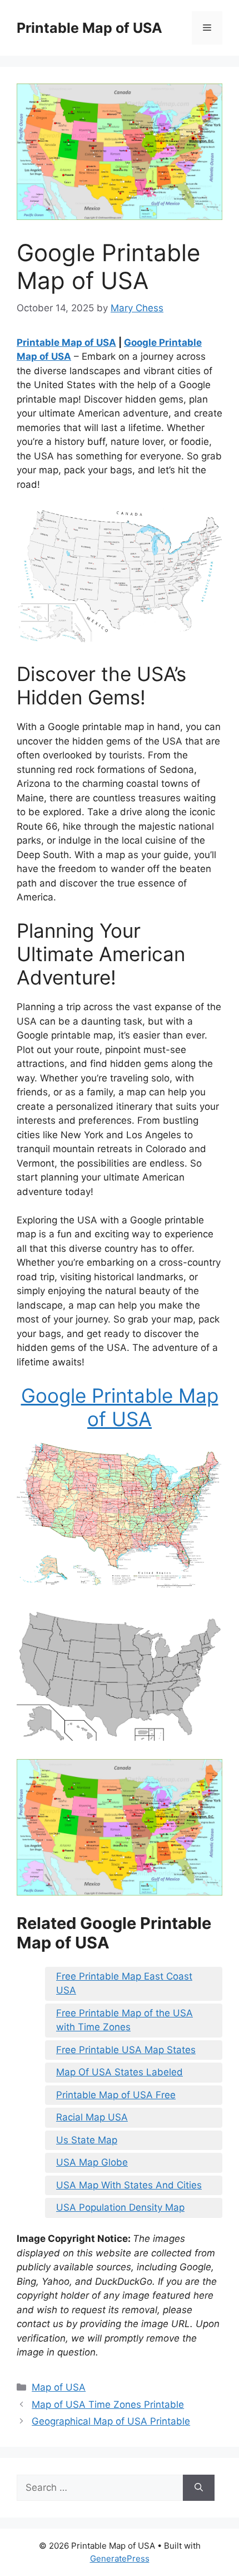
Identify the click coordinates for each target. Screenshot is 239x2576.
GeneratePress (120, 2558)
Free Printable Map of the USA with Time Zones (125, 2020)
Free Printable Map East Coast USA (124, 1984)
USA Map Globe (92, 2162)
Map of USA (59, 2387)
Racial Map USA (92, 2117)
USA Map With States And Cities (129, 2185)
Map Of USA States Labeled (120, 2072)
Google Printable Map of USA (120, 1407)
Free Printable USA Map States (126, 2050)
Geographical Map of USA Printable (111, 2421)
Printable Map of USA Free (116, 2095)
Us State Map (87, 2140)
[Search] (199, 2488)
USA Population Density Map (120, 2207)
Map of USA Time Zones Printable (108, 2404)
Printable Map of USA (89, 28)
